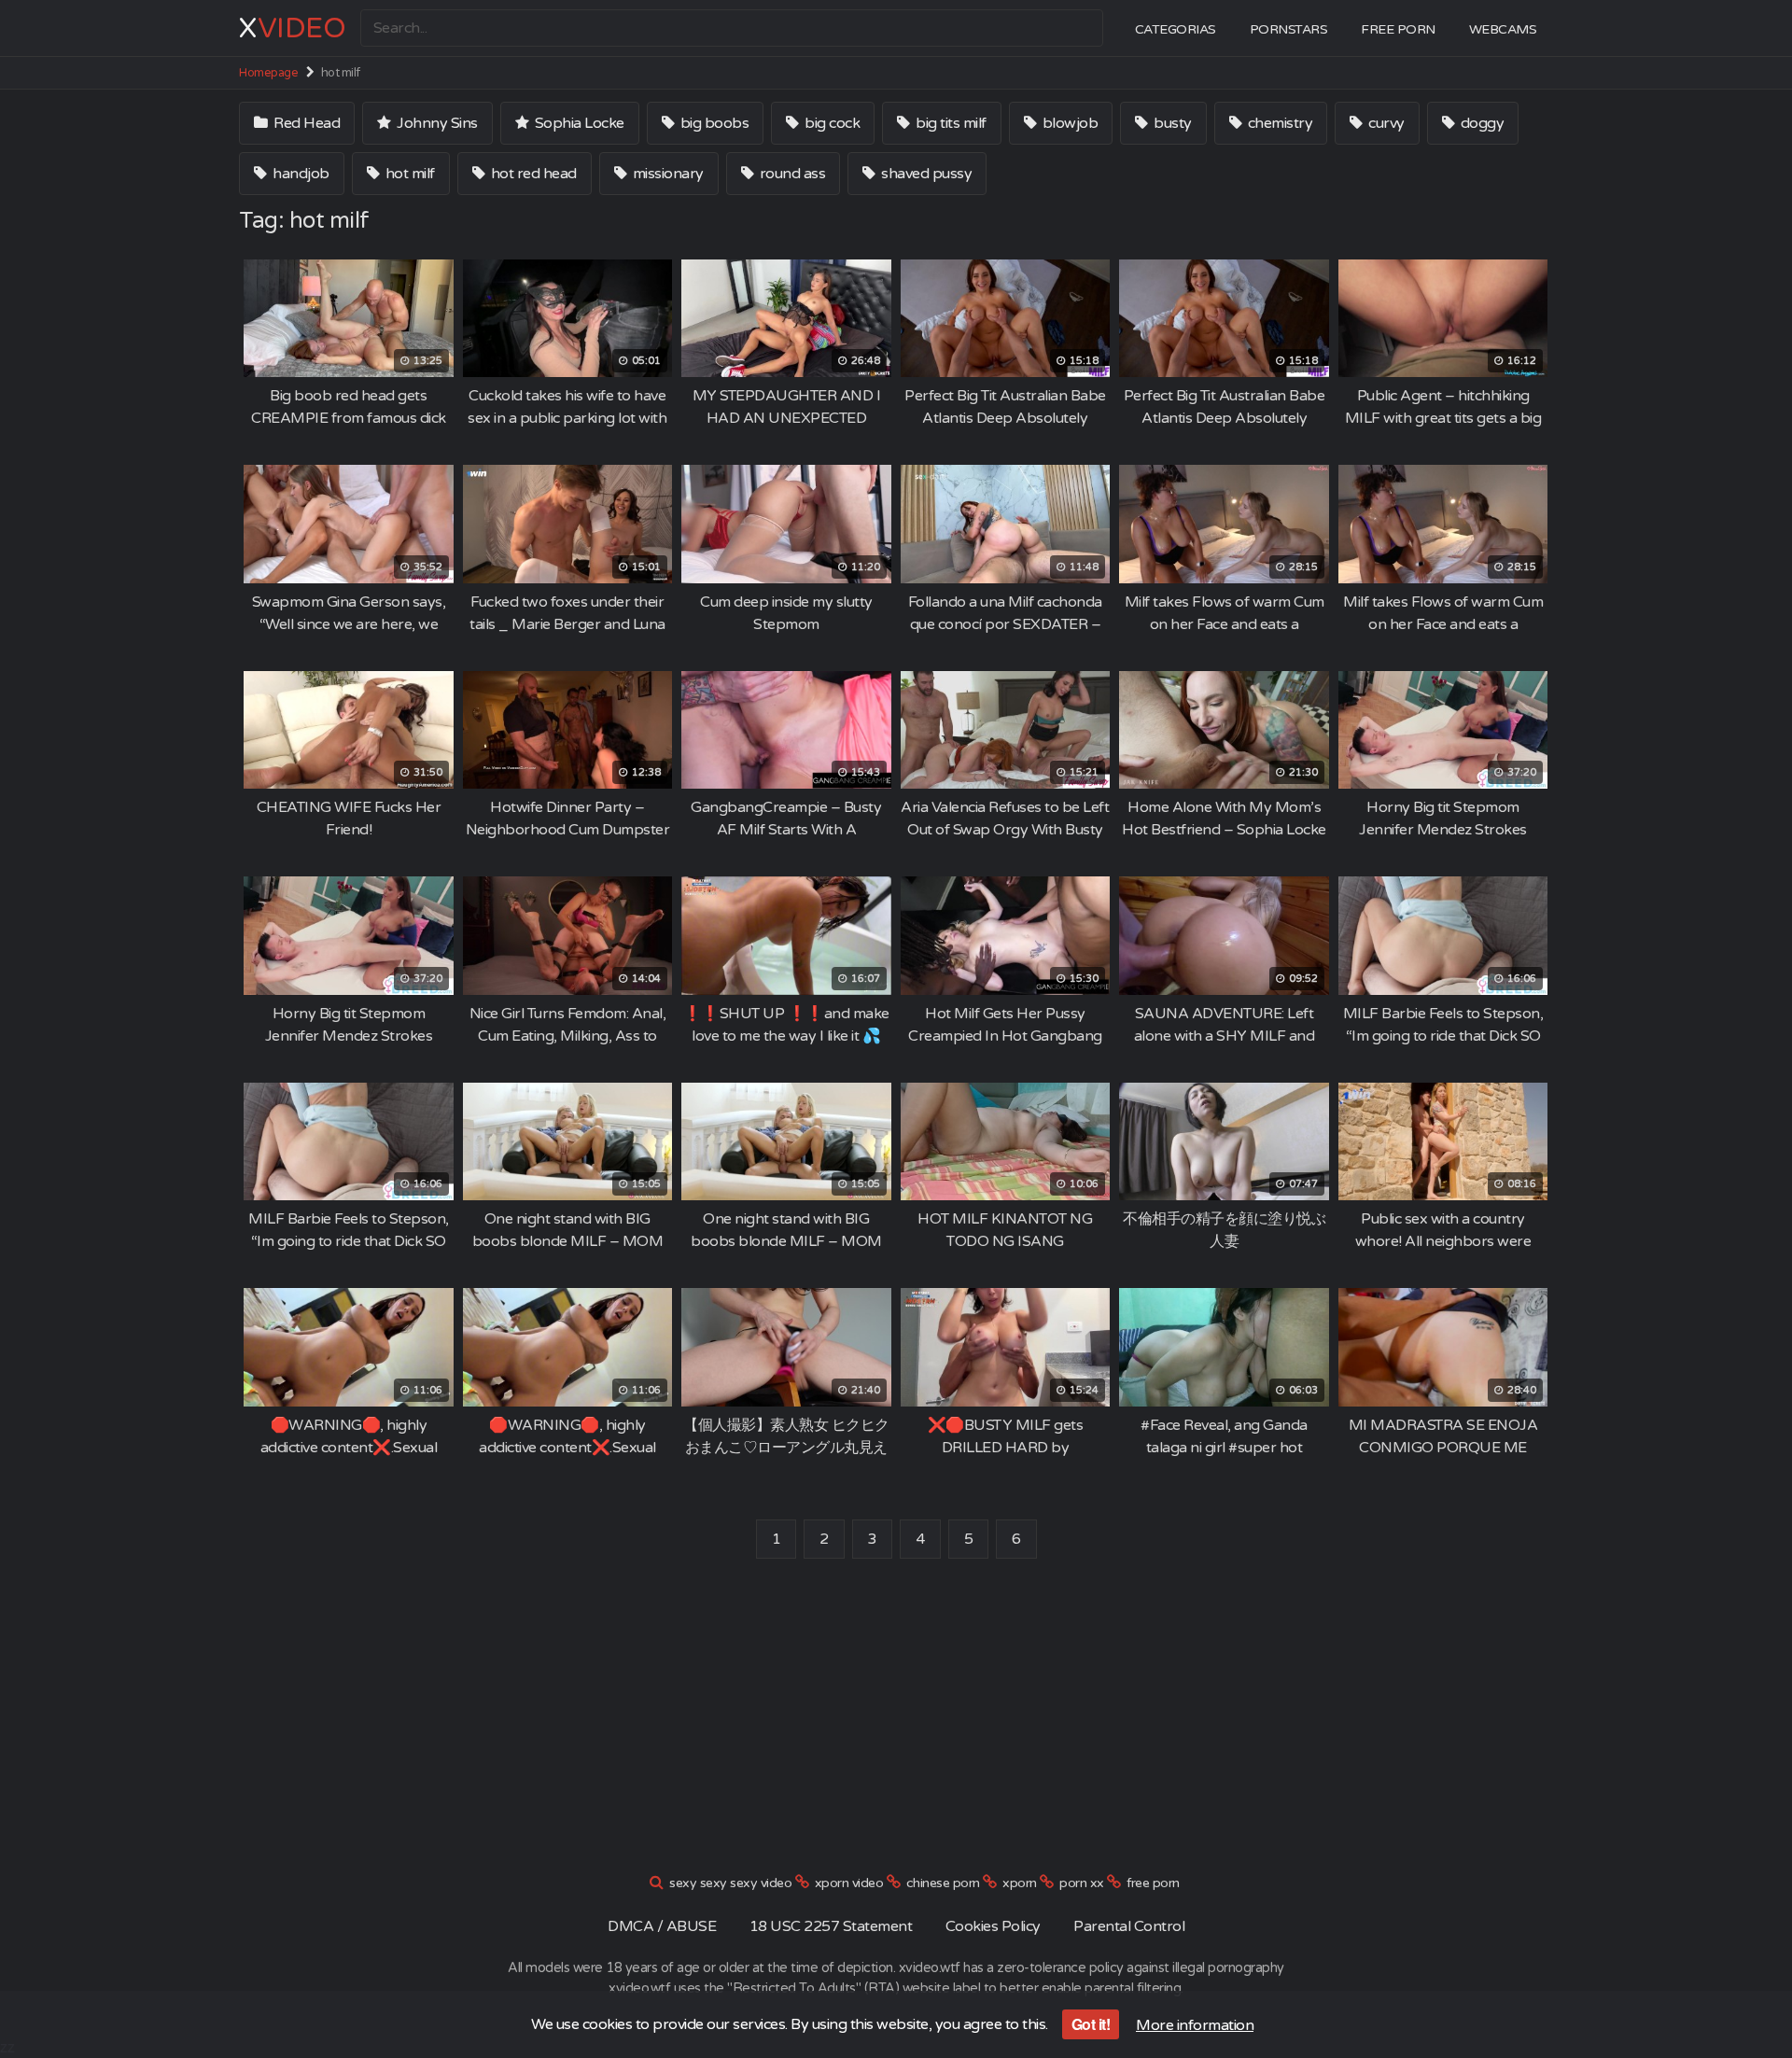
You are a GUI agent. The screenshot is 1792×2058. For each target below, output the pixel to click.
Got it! (1091, 2024)
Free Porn (1398, 29)
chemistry (1278, 123)
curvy (1385, 123)
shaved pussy (925, 174)
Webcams (1503, 29)
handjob (300, 174)
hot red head (532, 174)
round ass (791, 174)
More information (1195, 2025)
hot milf (408, 174)
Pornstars (1289, 29)
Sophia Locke (578, 123)
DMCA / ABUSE (662, 1926)
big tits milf (950, 123)
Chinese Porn (943, 1883)
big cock (831, 123)
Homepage (268, 73)
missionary (666, 174)
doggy (1480, 123)
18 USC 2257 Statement (831, 1926)
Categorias (1176, 29)
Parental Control (1129, 1926)
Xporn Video (849, 1883)
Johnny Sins (436, 123)
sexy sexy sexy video (730, 1883)
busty (1171, 123)
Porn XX (1082, 1883)
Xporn (1020, 1883)
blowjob (1068, 123)
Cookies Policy (993, 1926)
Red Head (306, 123)
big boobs (713, 123)
